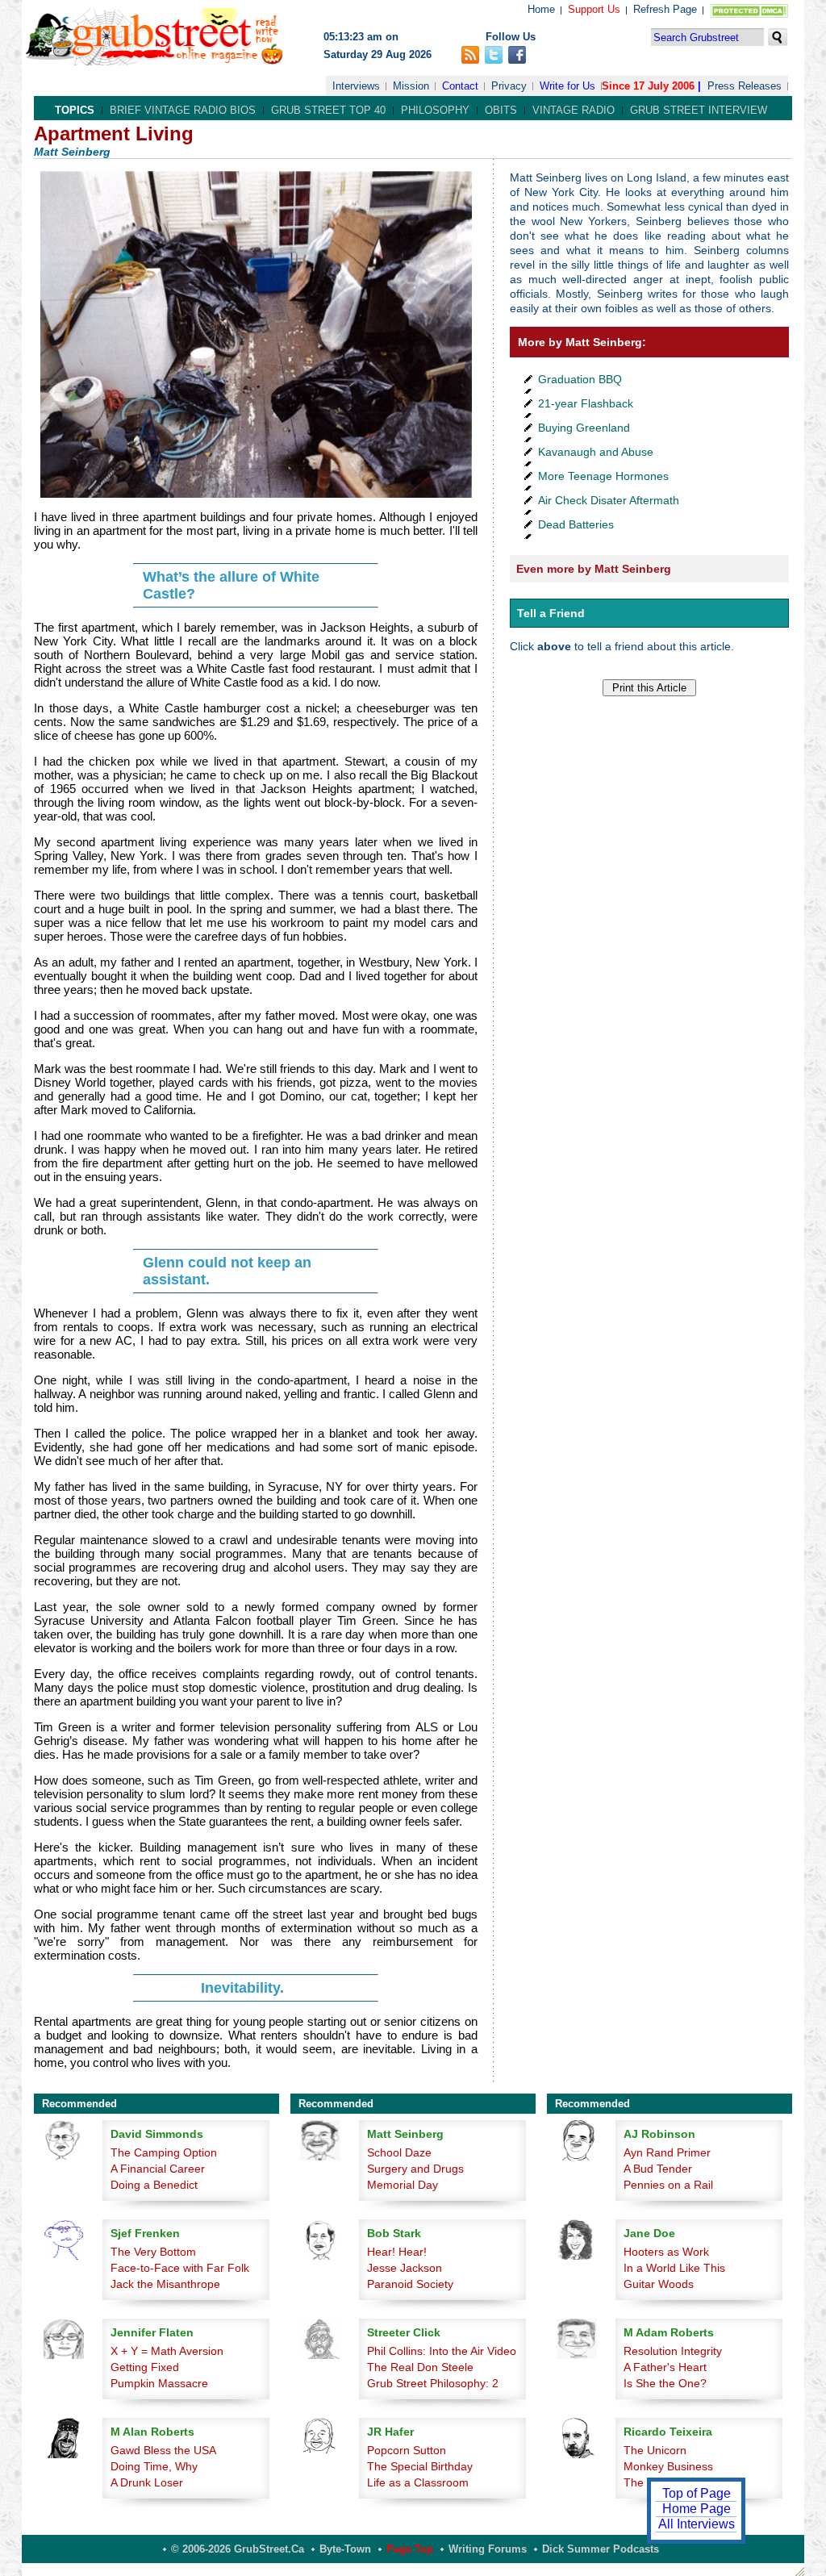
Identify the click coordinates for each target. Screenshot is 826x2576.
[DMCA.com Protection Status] (746, 14)
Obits (501, 110)
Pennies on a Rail (668, 2185)
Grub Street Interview (699, 110)
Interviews (356, 86)
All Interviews (697, 2524)
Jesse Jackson (405, 2268)
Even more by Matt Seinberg (594, 569)
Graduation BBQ (580, 379)
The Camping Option (164, 2152)
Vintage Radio (574, 110)
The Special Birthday (420, 2466)
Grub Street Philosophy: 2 (433, 2383)
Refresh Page (665, 9)
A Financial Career (158, 2169)
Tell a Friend (551, 613)
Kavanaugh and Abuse (596, 452)
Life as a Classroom (418, 2482)
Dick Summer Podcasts (601, 2549)
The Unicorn (655, 2450)
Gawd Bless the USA (163, 2450)
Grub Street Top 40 (328, 110)
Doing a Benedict (154, 2185)
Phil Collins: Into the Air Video (442, 2351)
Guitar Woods (659, 2284)
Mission (411, 86)
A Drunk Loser (147, 2482)
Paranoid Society (410, 2284)
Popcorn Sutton (407, 2450)
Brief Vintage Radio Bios (183, 110)
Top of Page (697, 2493)
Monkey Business (668, 2466)
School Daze (399, 2152)
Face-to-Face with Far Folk (180, 2268)
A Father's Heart (665, 2367)
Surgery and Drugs (415, 2169)
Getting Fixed (145, 2367)
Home (541, 9)
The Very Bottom (153, 2252)
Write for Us (567, 86)
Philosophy (435, 110)
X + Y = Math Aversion (167, 2351)
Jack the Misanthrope (165, 2284)
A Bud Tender (658, 2169)
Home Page (697, 2509)
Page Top (410, 2549)
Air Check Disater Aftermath (609, 500)
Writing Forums (488, 2549)
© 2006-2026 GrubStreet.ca (238, 2549)
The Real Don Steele (420, 2367)
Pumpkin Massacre (159, 2383)
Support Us (594, 9)
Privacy (509, 86)
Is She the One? (665, 2383)
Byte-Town (345, 2549)
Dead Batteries (576, 524)
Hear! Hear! (397, 2252)
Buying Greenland (584, 428)
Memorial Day (403, 2185)
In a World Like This (674, 2268)
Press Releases (745, 86)
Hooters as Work (666, 2252)
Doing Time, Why (154, 2466)
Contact (460, 86)
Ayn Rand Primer (667, 2152)
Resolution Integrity (673, 2351)
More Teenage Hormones (603, 476)
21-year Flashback (586, 403)
